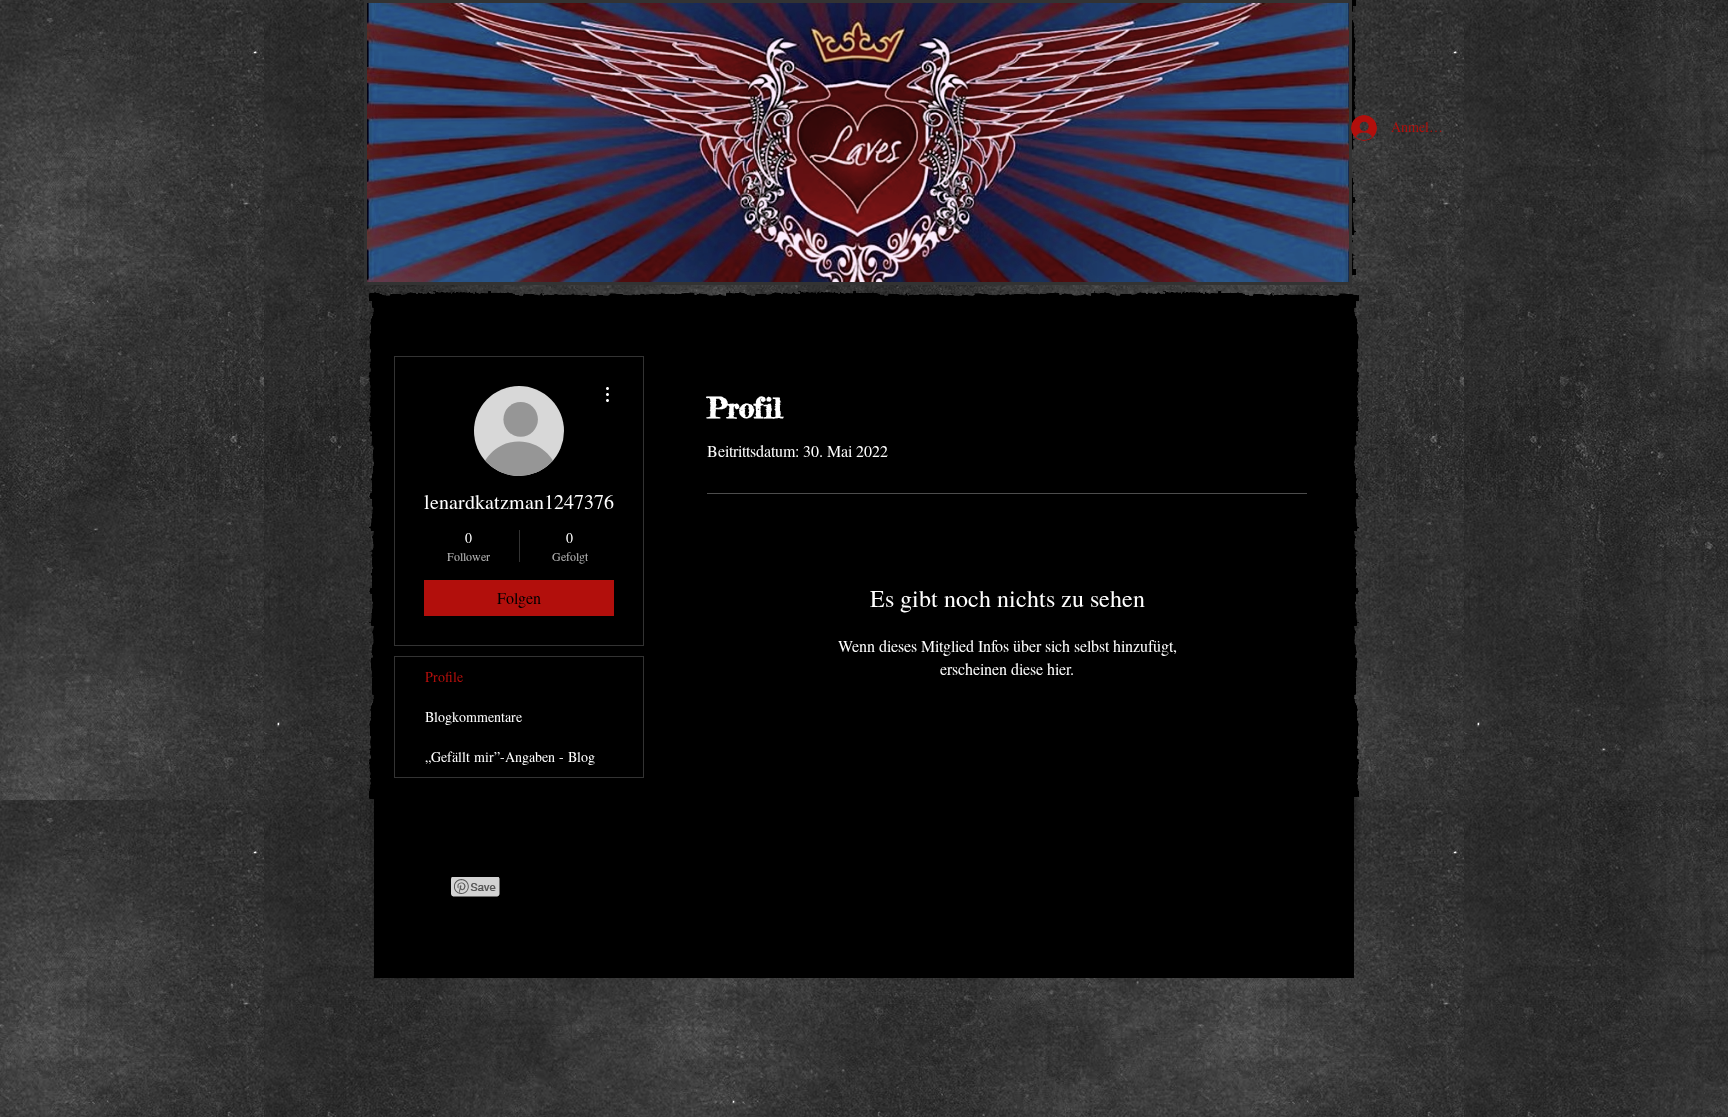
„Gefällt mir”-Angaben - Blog (510, 756)
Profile (444, 676)
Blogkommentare (473, 716)
